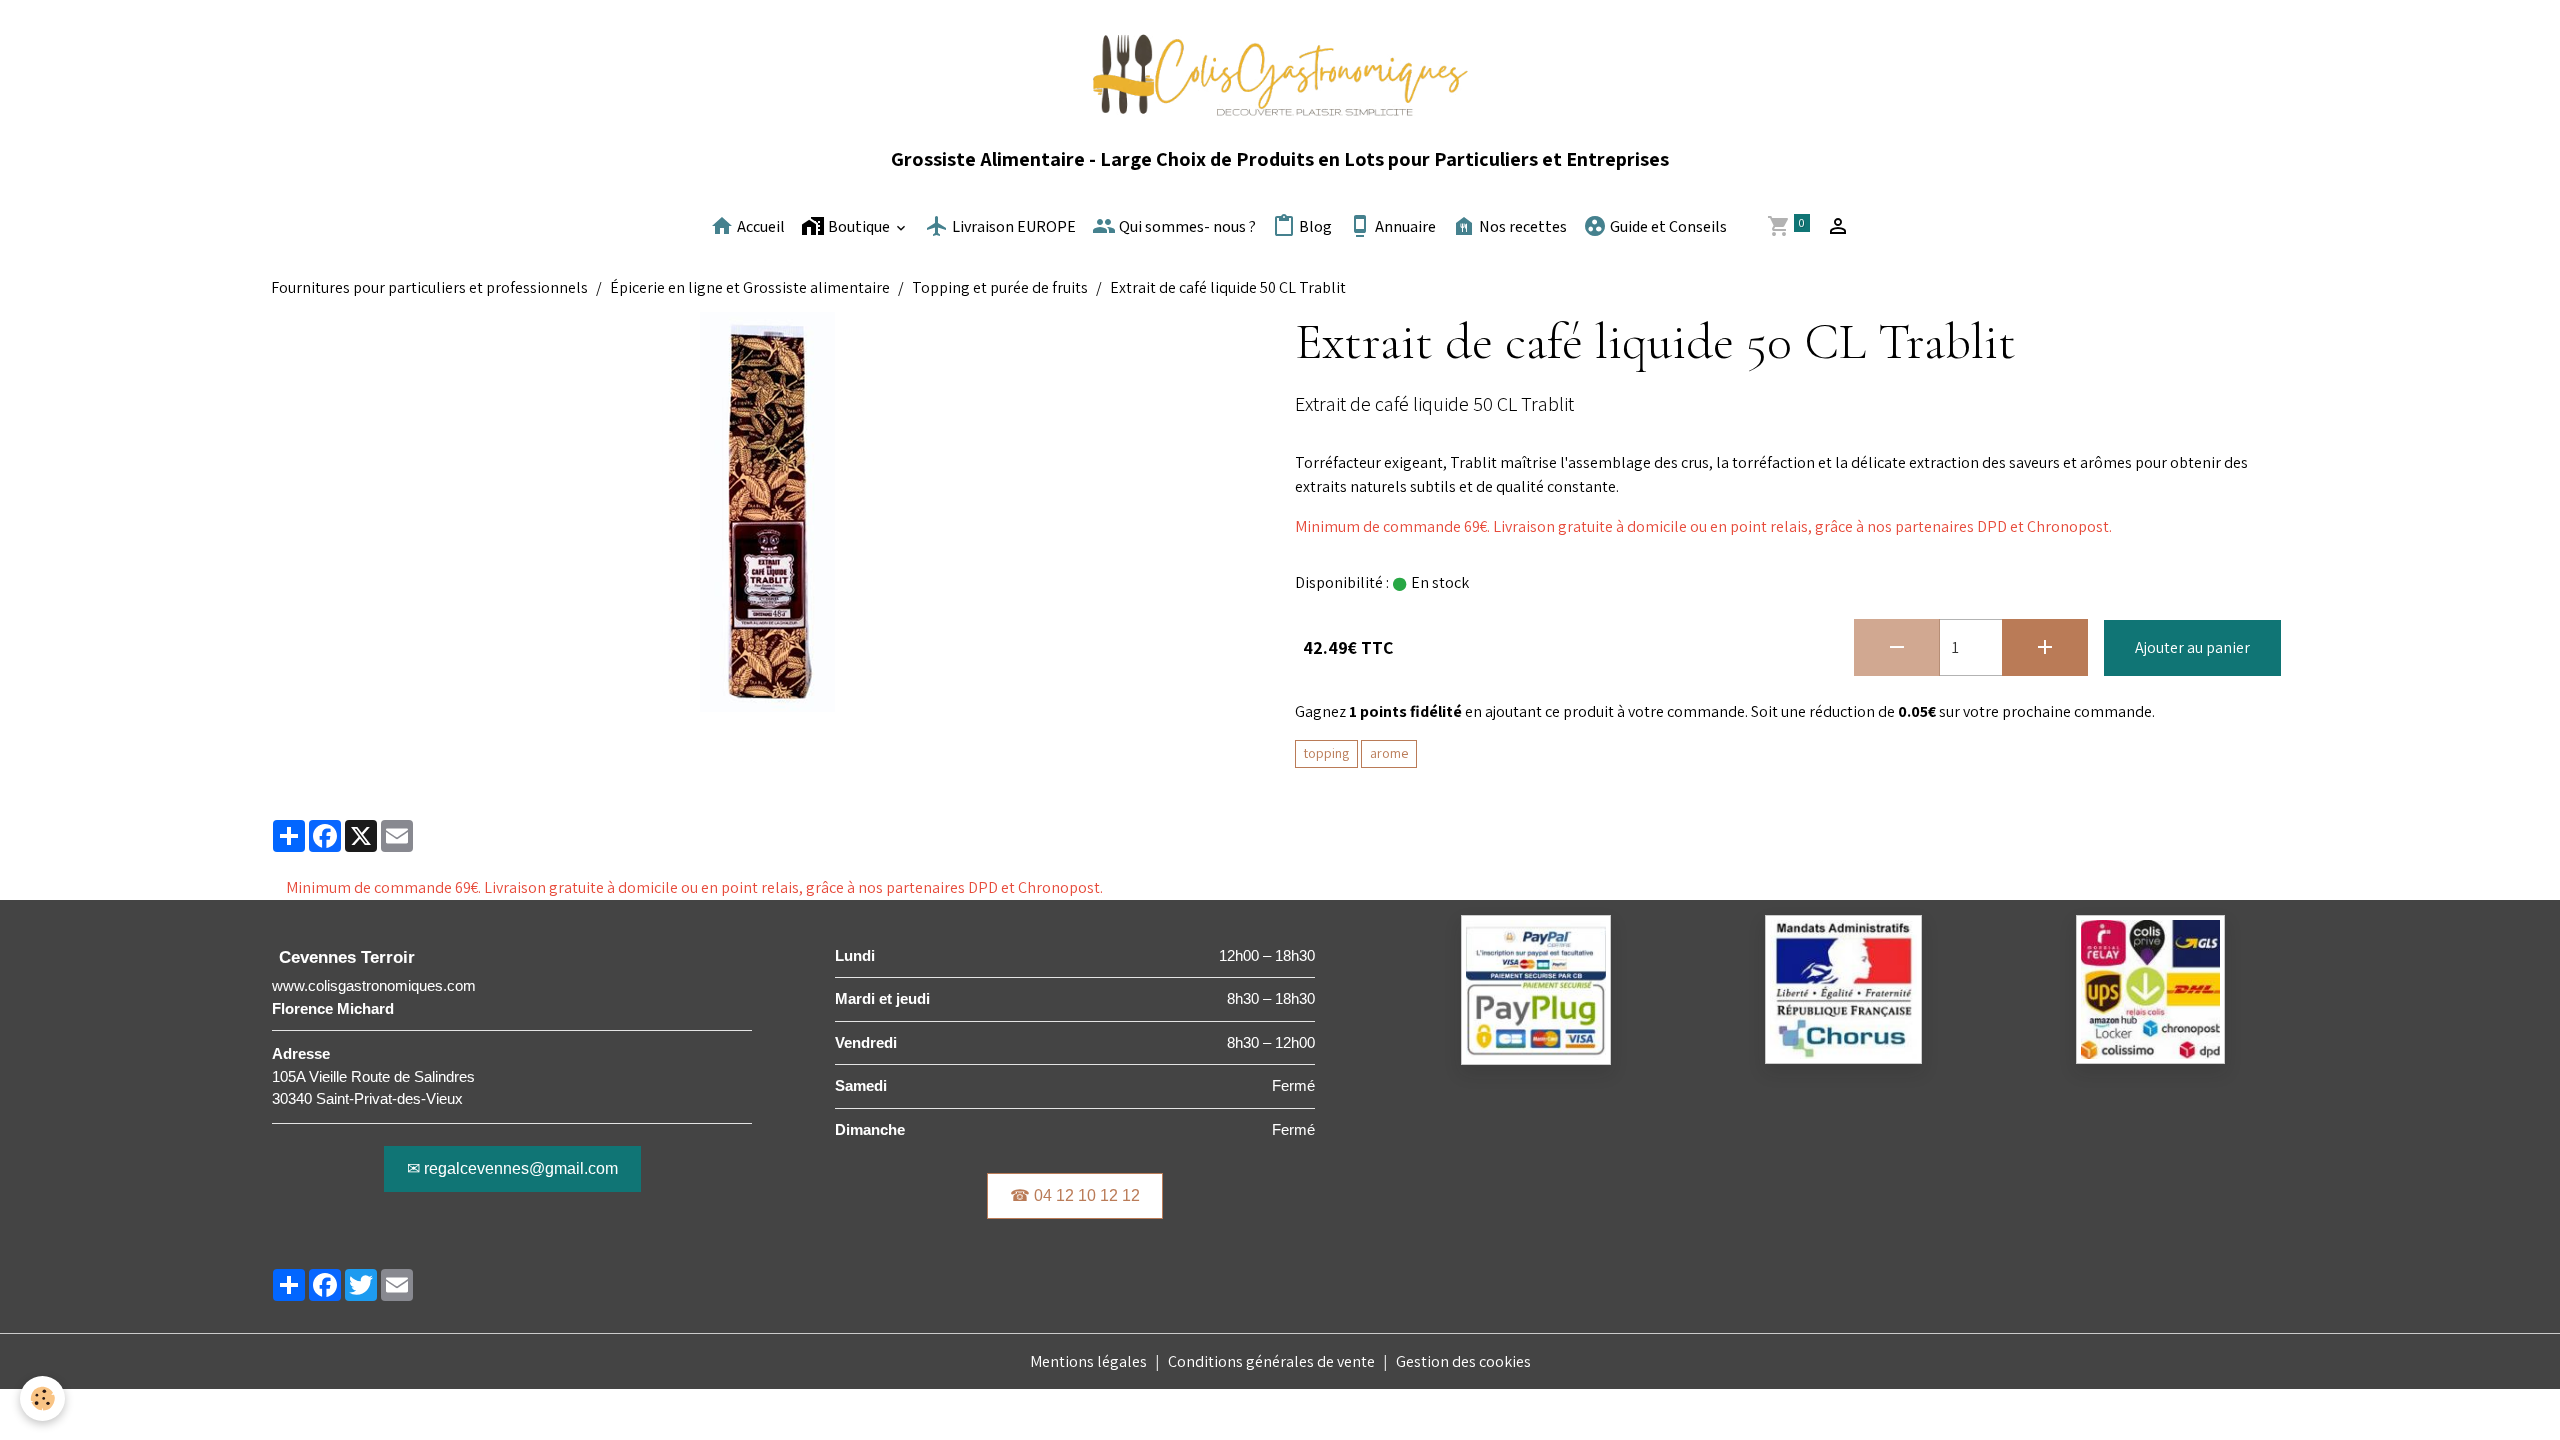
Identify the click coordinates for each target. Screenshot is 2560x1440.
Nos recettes (1521, 227)
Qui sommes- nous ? (1186, 227)
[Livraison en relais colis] (2150, 987)
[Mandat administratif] (1843, 988)
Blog (1314, 227)
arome (1389, 753)
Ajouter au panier (2192, 647)
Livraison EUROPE (1012, 227)
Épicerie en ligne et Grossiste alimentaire (750, 287)
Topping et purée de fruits (1000, 287)
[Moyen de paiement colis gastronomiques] (1536, 988)
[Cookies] (42, 1398)
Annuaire (1404, 227)
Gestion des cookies (1463, 1361)
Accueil (759, 227)
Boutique (859, 227)
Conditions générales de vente (1271, 1361)
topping (1326, 753)
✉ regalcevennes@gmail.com (512, 1168)
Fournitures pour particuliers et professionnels (429, 287)
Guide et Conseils (1667, 227)
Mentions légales (1088, 1361)
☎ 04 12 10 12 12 (1075, 1195)
